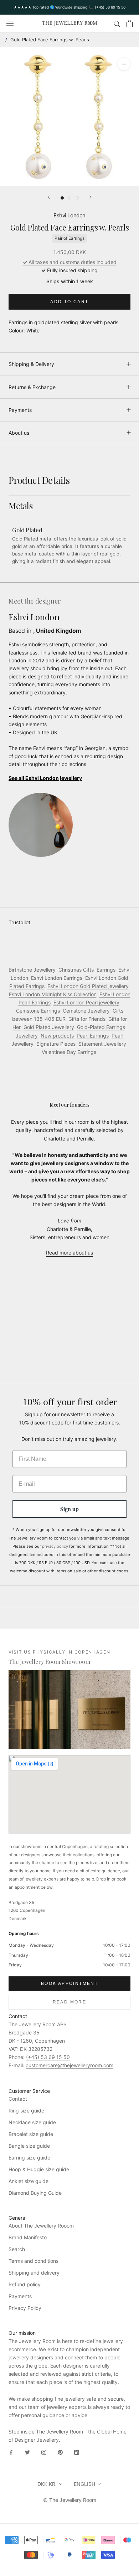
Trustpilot (19, 922)
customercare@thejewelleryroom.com (69, 2065)
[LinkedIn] (77, 2452)
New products (57, 1036)
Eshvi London (69, 215)
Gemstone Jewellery (86, 1011)
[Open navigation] (10, 24)
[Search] (117, 23)
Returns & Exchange (32, 387)
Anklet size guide (29, 2181)
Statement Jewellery (102, 1044)
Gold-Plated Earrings (101, 1027)
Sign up (69, 1509)
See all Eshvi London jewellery (45, 778)
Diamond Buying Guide (35, 2193)
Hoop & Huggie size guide (39, 2169)
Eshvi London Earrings (57, 978)
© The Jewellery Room (70, 2500)
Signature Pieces (56, 1044)
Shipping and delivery (34, 2273)
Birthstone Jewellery (32, 970)
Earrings (106, 970)
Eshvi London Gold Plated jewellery (88, 986)
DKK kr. (47, 2484)
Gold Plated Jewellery (49, 1027)
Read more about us (69, 1253)
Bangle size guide (29, 2146)
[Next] (91, 197)
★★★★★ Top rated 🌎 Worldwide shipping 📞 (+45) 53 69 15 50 (69, 7)
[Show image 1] (62, 198)
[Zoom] (124, 64)
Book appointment (69, 1983)
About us (19, 433)
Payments (20, 410)
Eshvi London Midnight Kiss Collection (53, 994)
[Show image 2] (70, 198)
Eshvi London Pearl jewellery (86, 1002)
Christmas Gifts (76, 970)
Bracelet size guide (31, 2134)
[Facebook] (11, 2452)
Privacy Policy (25, 2308)
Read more (70, 2002)
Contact (18, 2099)
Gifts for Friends (87, 1019)
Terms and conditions (34, 2261)
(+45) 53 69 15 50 (48, 2057)
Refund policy (25, 2284)
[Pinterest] (60, 2452)
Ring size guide (26, 2111)
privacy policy (55, 1546)
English (84, 2484)
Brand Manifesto (28, 2237)
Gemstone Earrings (38, 1011)
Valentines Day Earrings (69, 1052)
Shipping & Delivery (31, 364)
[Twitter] (27, 2452)
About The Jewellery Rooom (41, 2226)
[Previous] (49, 197)
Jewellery (27, 1036)
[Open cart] (130, 24)
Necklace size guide (32, 2122)
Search (17, 2249)
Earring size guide (29, 2158)
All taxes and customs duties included (70, 262)
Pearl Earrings (93, 1036)
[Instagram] (44, 2452)
